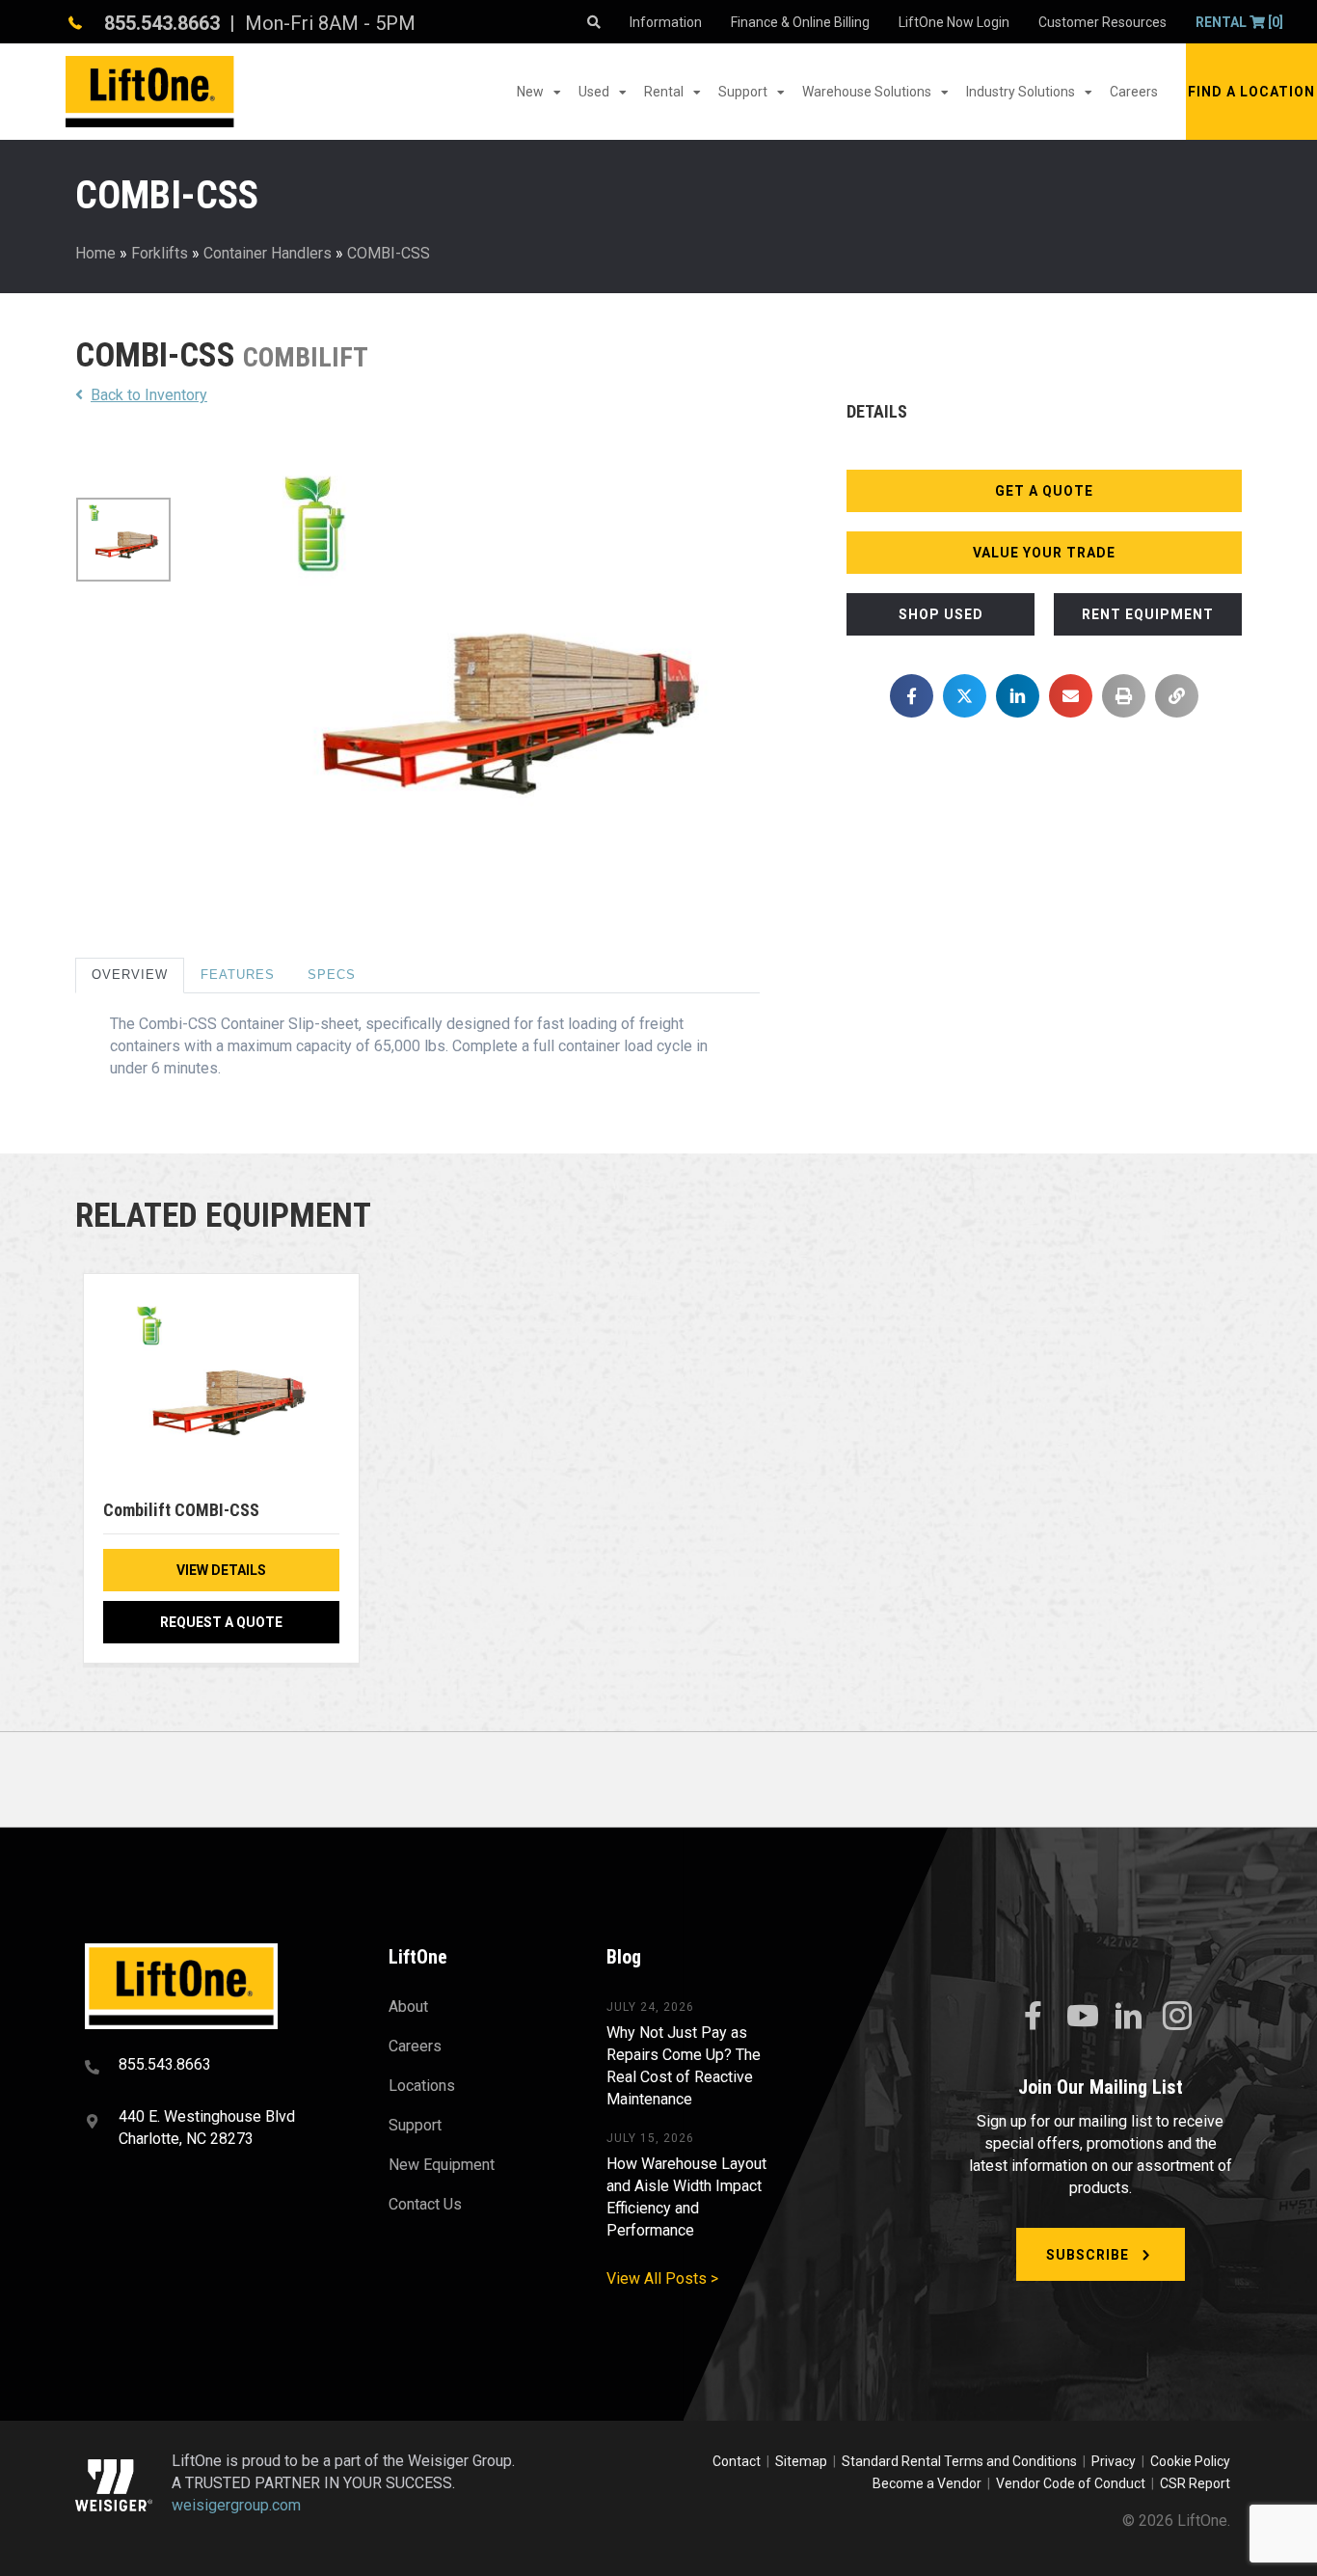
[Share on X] (965, 696)
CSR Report (1195, 2483)
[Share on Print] (1124, 696)
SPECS (332, 975)
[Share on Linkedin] (1018, 696)
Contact (738, 2461)
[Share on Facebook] (912, 696)
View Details (221, 1570)
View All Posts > (662, 2278)
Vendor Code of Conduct (1074, 2483)
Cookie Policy (1190, 2461)
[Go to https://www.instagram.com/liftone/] (1177, 2018)
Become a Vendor (927, 2483)
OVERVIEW (130, 975)
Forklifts (160, 253)
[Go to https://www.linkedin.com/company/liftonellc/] (1129, 2018)
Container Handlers (268, 253)
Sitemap (804, 2461)
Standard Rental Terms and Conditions (959, 2461)
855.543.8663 (162, 23)
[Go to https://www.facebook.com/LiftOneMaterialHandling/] (1033, 2017)
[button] (1251, 92)
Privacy (1114, 2461)
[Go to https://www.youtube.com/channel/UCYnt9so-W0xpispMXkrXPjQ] (1081, 2017)
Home (95, 253)
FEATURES (238, 975)
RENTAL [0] (1239, 22)
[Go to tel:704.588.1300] (213, 2067)
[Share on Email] (1071, 696)
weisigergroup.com (236, 2505)
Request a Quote (221, 1622)
